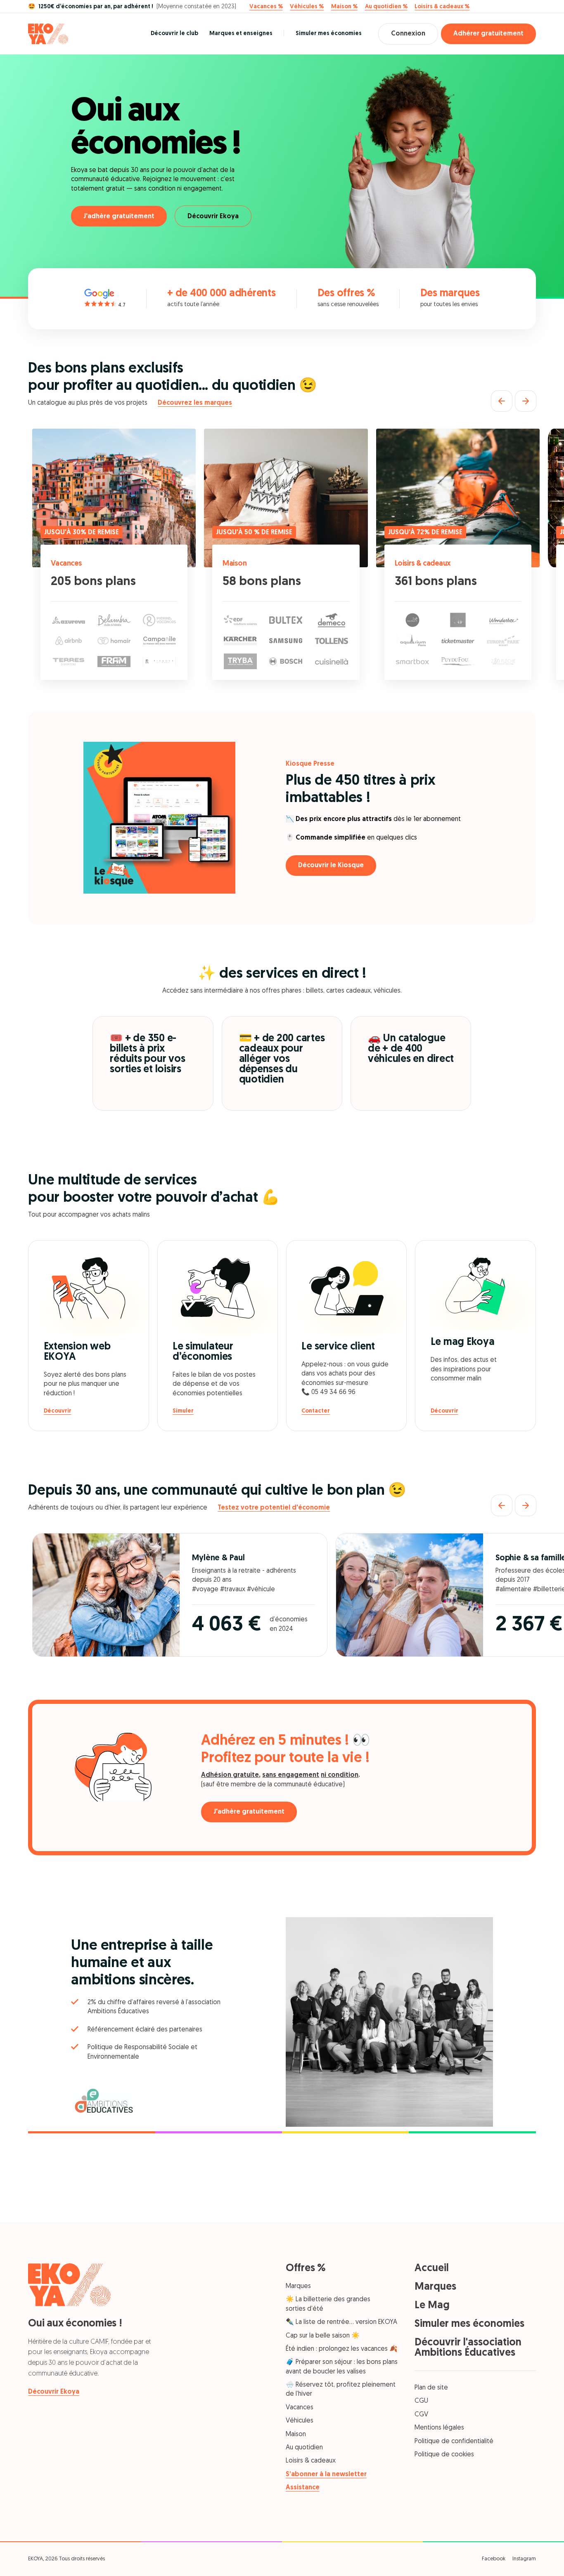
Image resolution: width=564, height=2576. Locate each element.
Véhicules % (307, 7)
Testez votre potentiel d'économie (274, 1508)
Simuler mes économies (329, 34)
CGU (421, 2401)
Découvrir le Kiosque (331, 866)
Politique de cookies (444, 2455)
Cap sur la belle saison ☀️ (323, 2336)
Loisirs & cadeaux (423, 564)
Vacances (66, 564)
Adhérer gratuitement (488, 34)
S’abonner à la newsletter (326, 2475)
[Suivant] (526, 401)
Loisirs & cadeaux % (442, 7)
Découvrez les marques (195, 403)
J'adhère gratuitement (119, 217)
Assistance (303, 2488)
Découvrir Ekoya (213, 217)
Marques (298, 2286)
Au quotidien (304, 2448)
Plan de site (431, 2388)
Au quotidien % (386, 7)
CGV (421, 2415)
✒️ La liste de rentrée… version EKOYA (341, 2322)
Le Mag (432, 2306)
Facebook (494, 2559)
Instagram (524, 2559)
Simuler (183, 1411)
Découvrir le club (174, 34)
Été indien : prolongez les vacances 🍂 (342, 2349)
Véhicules (300, 2421)
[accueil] (48, 34)
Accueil (432, 2268)
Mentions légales (439, 2428)
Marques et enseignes (241, 34)
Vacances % (266, 7)
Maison (235, 564)
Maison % (344, 7)
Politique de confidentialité (454, 2442)
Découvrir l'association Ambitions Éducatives (468, 2348)
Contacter (316, 1411)
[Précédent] (502, 401)
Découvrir (58, 1411)
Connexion (408, 34)
